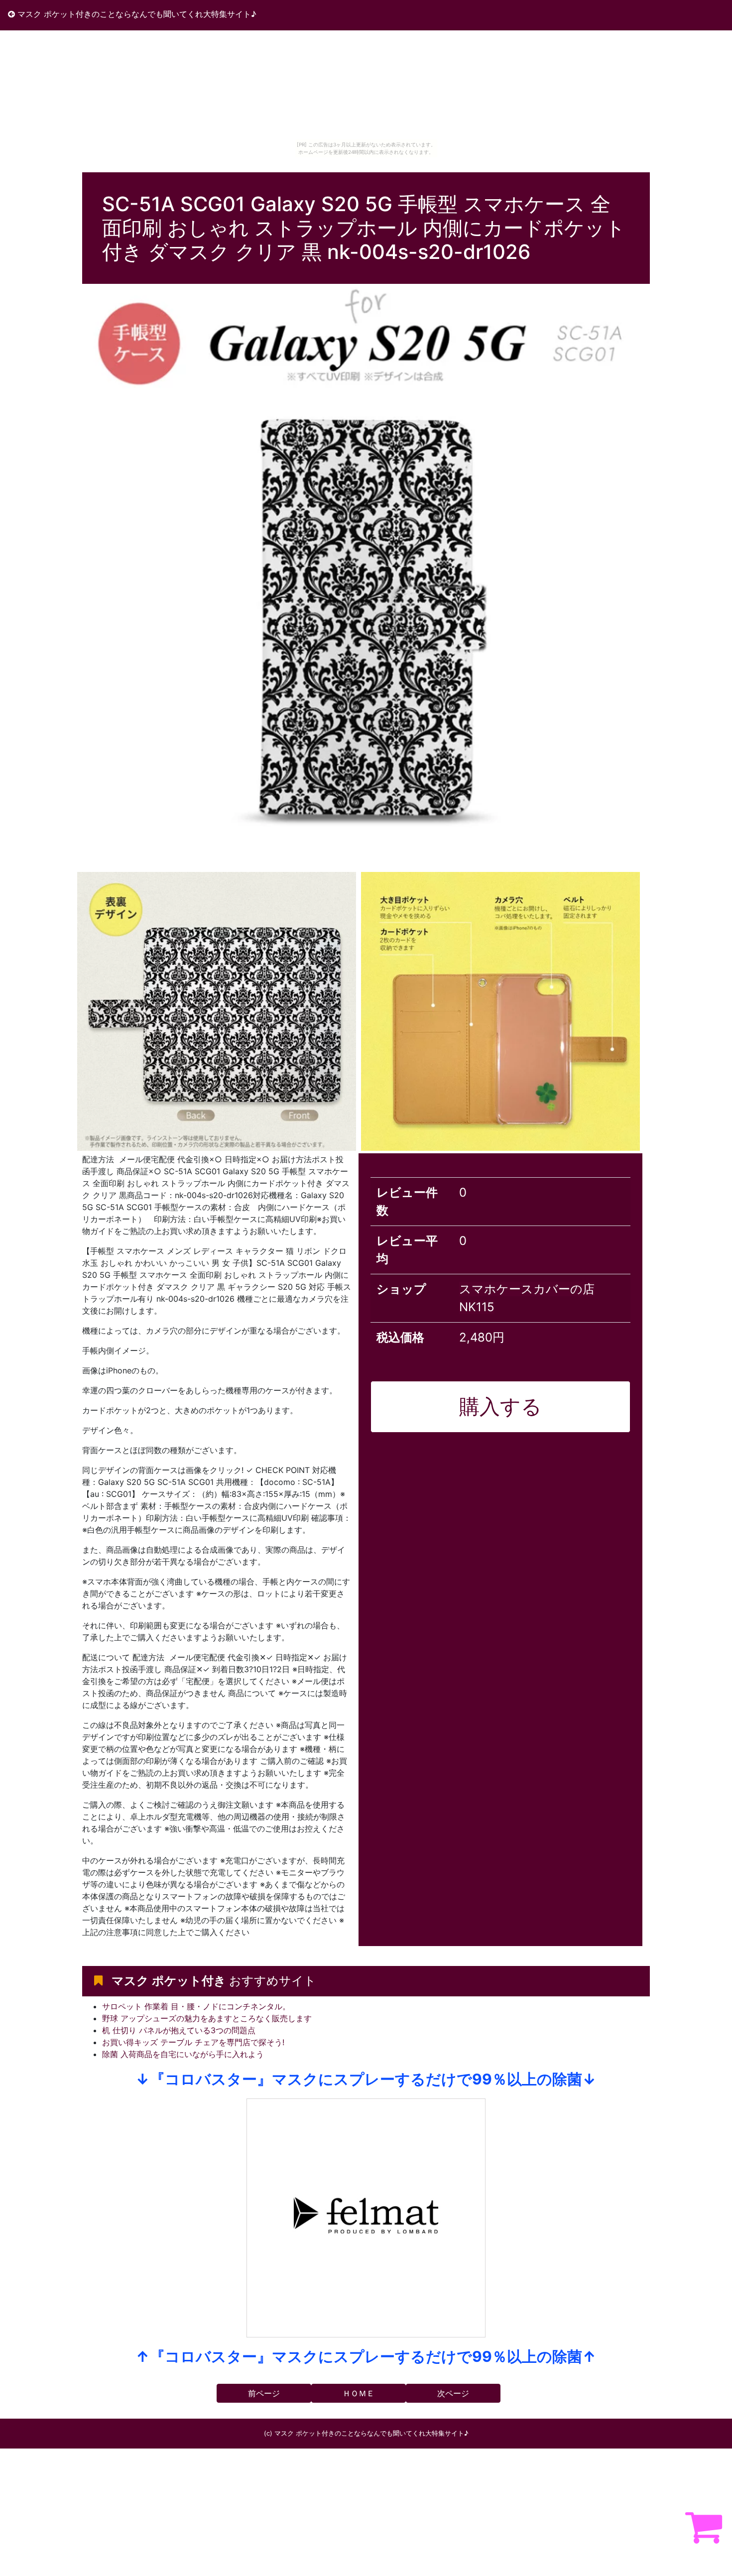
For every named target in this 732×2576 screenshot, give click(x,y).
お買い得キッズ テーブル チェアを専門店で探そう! (193, 2042)
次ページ (453, 2393)
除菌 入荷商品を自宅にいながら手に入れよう (183, 2054)
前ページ (264, 2393)
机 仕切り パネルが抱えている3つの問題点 (179, 2030)
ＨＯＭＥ (359, 2393)
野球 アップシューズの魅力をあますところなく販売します (207, 2018)
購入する (500, 1406)
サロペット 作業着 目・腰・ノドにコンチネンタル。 (196, 2006)
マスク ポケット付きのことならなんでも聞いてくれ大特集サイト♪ (136, 14)
